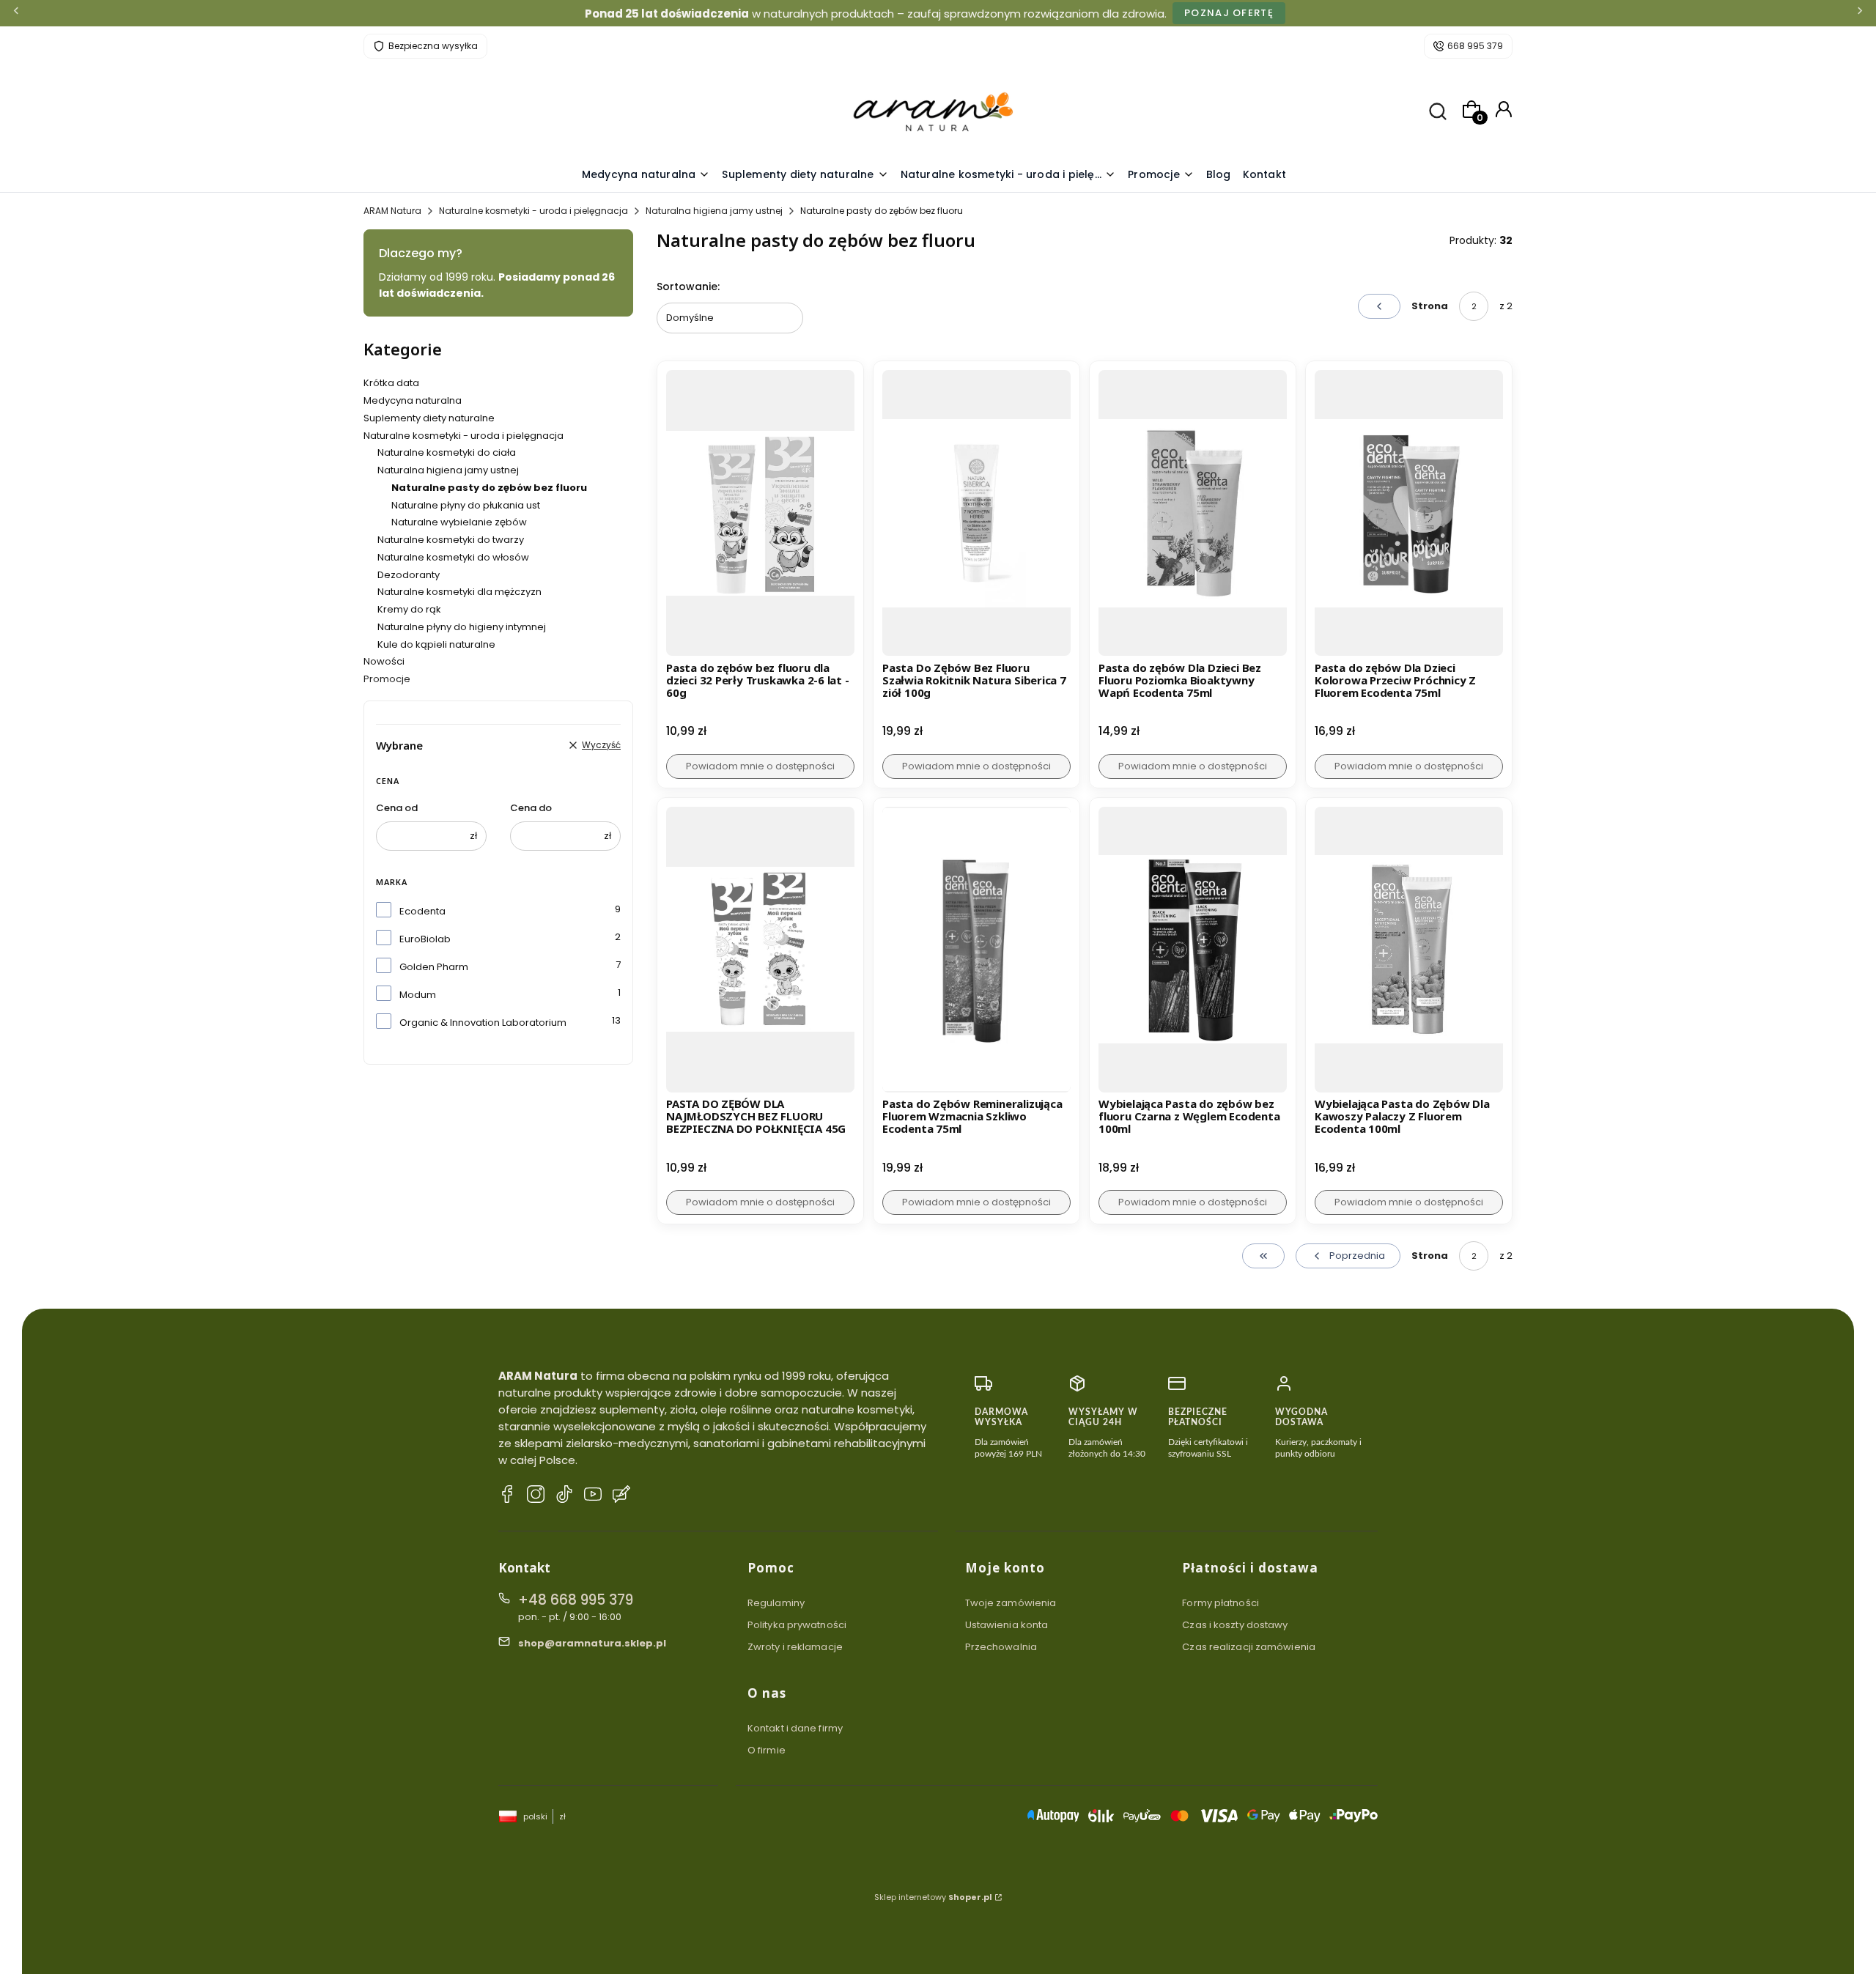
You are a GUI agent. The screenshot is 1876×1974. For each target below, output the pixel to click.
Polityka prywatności (797, 1625)
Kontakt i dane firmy (795, 1728)
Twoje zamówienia (1011, 1603)
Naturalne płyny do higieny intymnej (462, 627)
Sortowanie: (688, 287)
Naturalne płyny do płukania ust (466, 505)
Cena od (397, 808)
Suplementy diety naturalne (429, 418)
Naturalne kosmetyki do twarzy (451, 540)
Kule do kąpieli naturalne (436, 644)
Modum (418, 995)
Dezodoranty (409, 575)
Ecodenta (422, 911)
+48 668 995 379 (576, 1600)
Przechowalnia (1001, 1647)
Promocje (387, 679)
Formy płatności (1220, 1603)
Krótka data (391, 383)
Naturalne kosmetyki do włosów (453, 557)
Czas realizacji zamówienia (1249, 1647)
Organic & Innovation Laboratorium (483, 1023)
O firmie (767, 1750)
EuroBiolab (425, 939)
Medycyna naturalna (413, 400)
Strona (1430, 306)
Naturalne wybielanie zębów (459, 522)
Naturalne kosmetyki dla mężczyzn (459, 592)
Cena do (531, 808)
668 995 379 (1475, 46)
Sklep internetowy (933, 1897)
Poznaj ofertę (1229, 13)
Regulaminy (776, 1603)
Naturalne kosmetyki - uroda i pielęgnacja (533, 211)
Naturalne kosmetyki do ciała (447, 452)
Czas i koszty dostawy (1235, 1625)
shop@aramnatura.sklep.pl (592, 1643)
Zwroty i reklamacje (795, 1647)
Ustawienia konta (1007, 1625)
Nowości (384, 661)
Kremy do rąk (409, 609)
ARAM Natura (392, 211)
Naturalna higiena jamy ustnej (714, 211)
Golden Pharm (434, 967)
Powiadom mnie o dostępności (760, 766)
